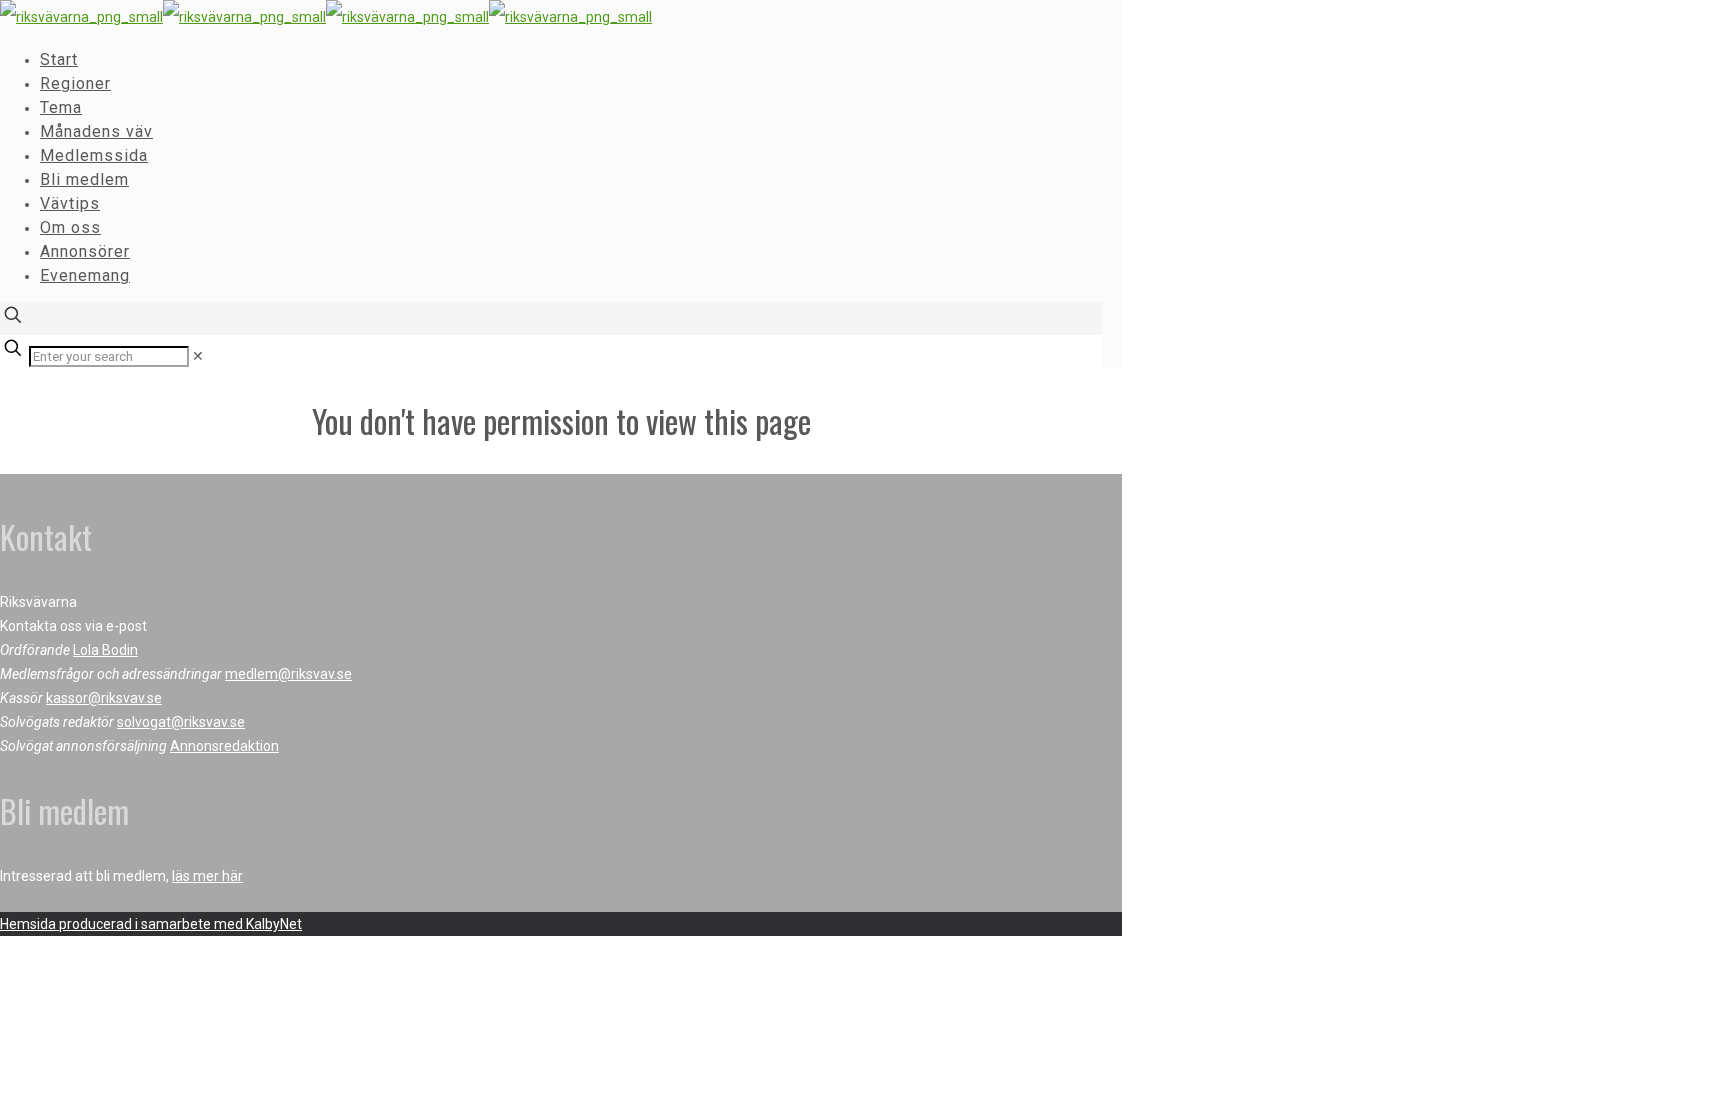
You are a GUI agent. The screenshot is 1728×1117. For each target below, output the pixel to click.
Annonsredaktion (224, 746)
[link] (198, 356)
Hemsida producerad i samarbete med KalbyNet (151, 924)
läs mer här (207, 876)
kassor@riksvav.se (104, 698)
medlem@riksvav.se (288, 674)
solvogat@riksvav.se (181, 722)
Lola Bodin (105, 650)
